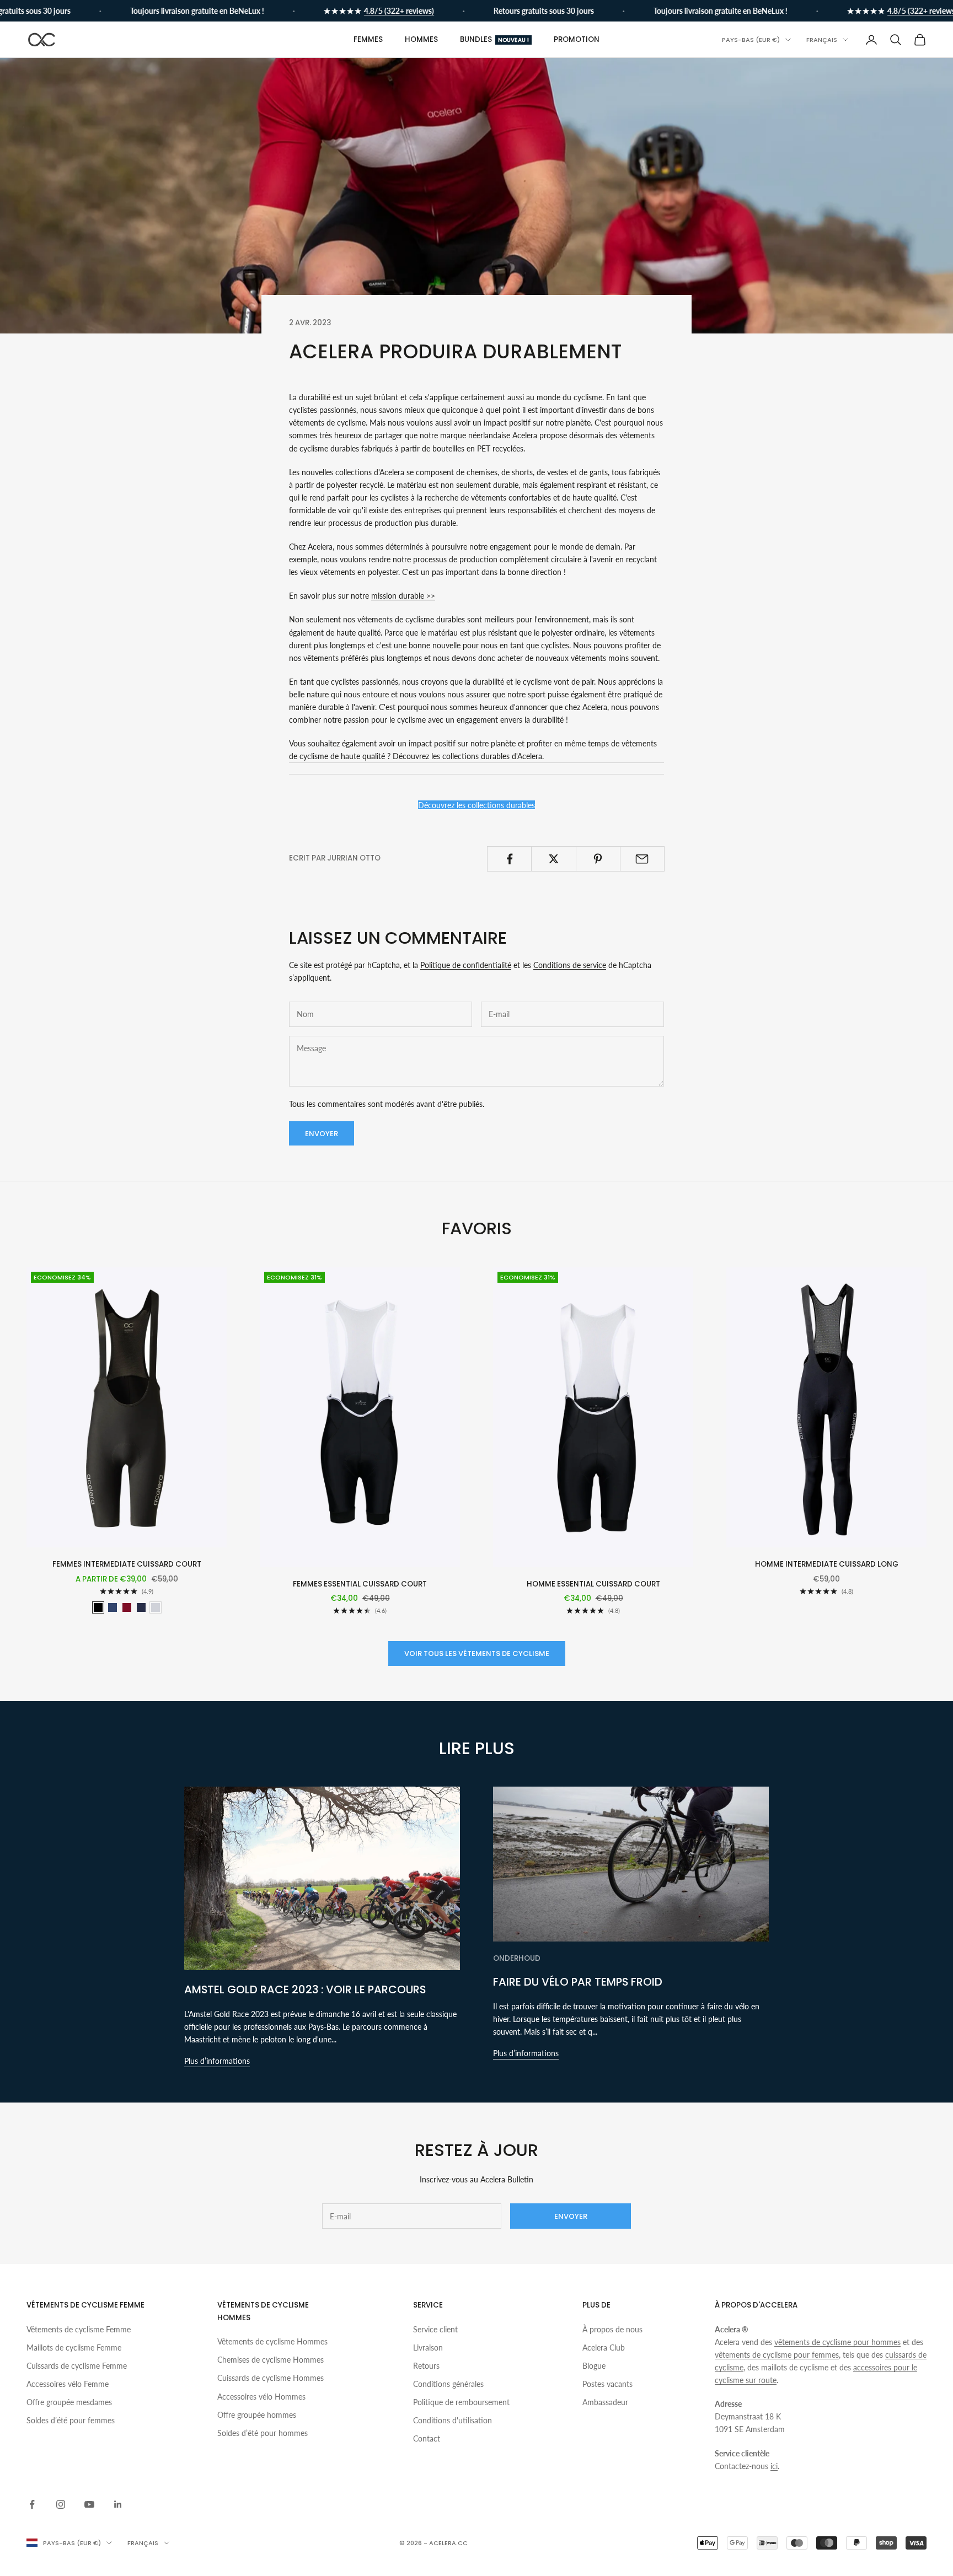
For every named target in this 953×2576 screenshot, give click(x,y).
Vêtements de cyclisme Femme (79, 2329)
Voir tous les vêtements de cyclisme (477, 1653)
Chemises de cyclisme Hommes (271, 2360)
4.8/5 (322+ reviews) (359, 11)
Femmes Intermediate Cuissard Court (127, 1564)
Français (822, 40)
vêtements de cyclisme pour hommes (837, 2342)
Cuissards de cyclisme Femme (77, 2366)
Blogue (594, 2366)
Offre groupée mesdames (69, 2402)
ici (774, 2466)
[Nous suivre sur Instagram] (61, 2504)
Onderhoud (517, 1958)
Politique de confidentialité (466, 965)
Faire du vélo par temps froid (578, 1982)
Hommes (421, 39)
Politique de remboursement (461, 2402)
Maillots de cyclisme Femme (74, 2348)
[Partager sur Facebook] (509, 859)
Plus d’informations (217, 2061)
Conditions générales (448, 2384)
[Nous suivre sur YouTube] (89, 2504)
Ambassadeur (605, 2402)
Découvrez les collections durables (476, 805)
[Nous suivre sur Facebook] (32, 2504)
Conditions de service (570, 965)
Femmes (368, 39)
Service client (435, 2329)
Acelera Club (604, 2348)
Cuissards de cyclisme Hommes (271, 2378)
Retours (426, 2366)
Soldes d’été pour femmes (71, 2420)
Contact (427, 2438)
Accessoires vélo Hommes (261, 2397)
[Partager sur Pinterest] (598, 859)
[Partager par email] (642, 859)
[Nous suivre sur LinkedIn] (118, 2504)
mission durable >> (403, 596)
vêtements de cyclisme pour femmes (777, 2355)
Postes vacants (607, 2384)
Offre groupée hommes (257, 2415)
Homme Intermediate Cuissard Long (827, 1564)
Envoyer (322, 1134)
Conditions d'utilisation (453, 2420)
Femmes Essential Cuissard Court (360, 1584)
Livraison (428, 2348)
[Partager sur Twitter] (553, 859)
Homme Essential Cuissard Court (593, 1584)
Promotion (577, 39)
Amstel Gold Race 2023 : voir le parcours (305, 1989)
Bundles (494, 39)
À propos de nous (612, 2329)
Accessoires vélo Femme (68, 2384)
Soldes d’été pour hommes (263, 2433)
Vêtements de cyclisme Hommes (272, 2341)
